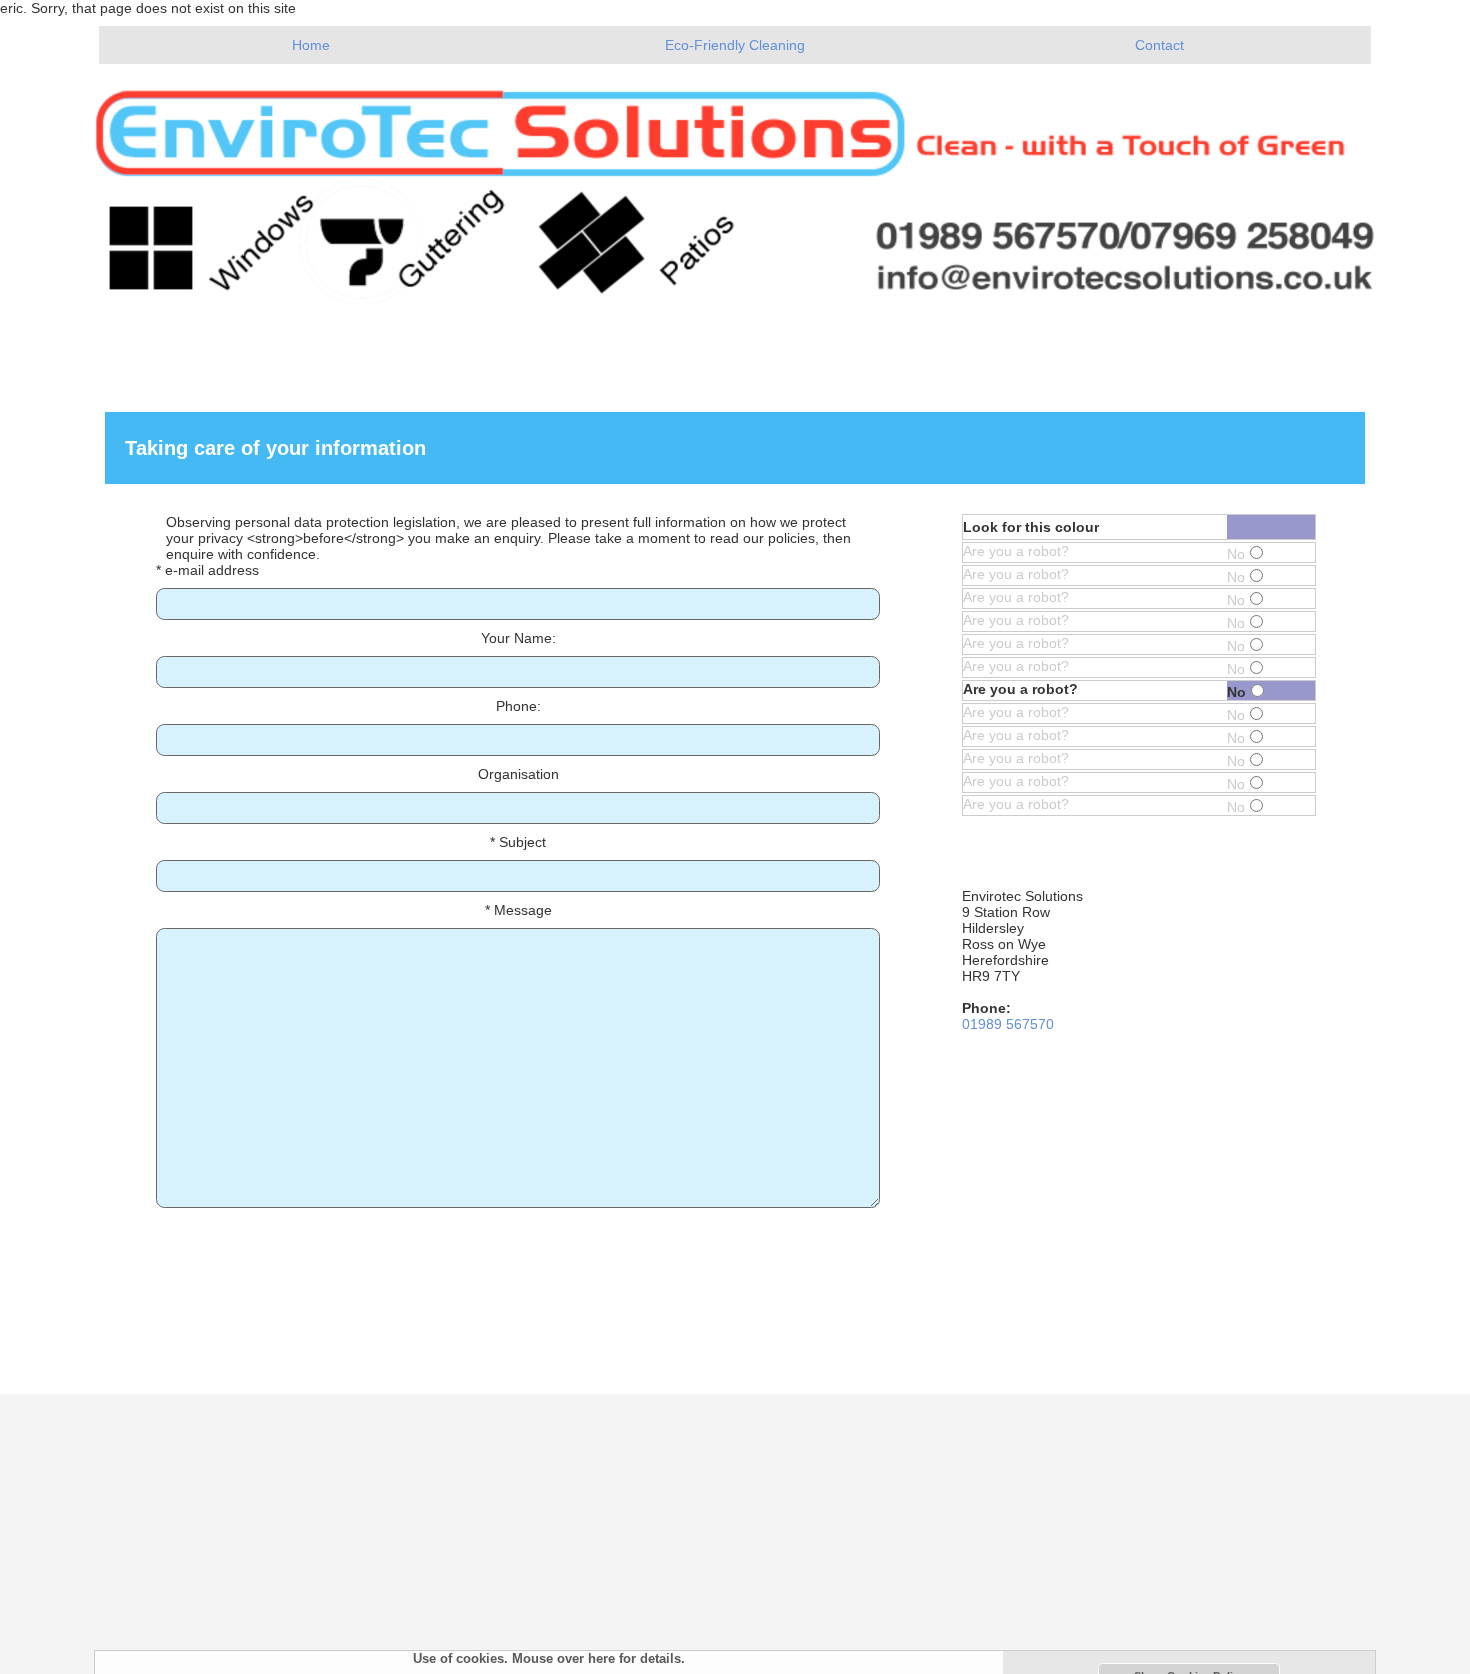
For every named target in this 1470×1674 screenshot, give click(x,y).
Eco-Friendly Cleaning (735, 45)
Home (311, 45)
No (1236, 554)
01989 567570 (1008, 1024)
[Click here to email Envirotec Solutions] (735, 184)
